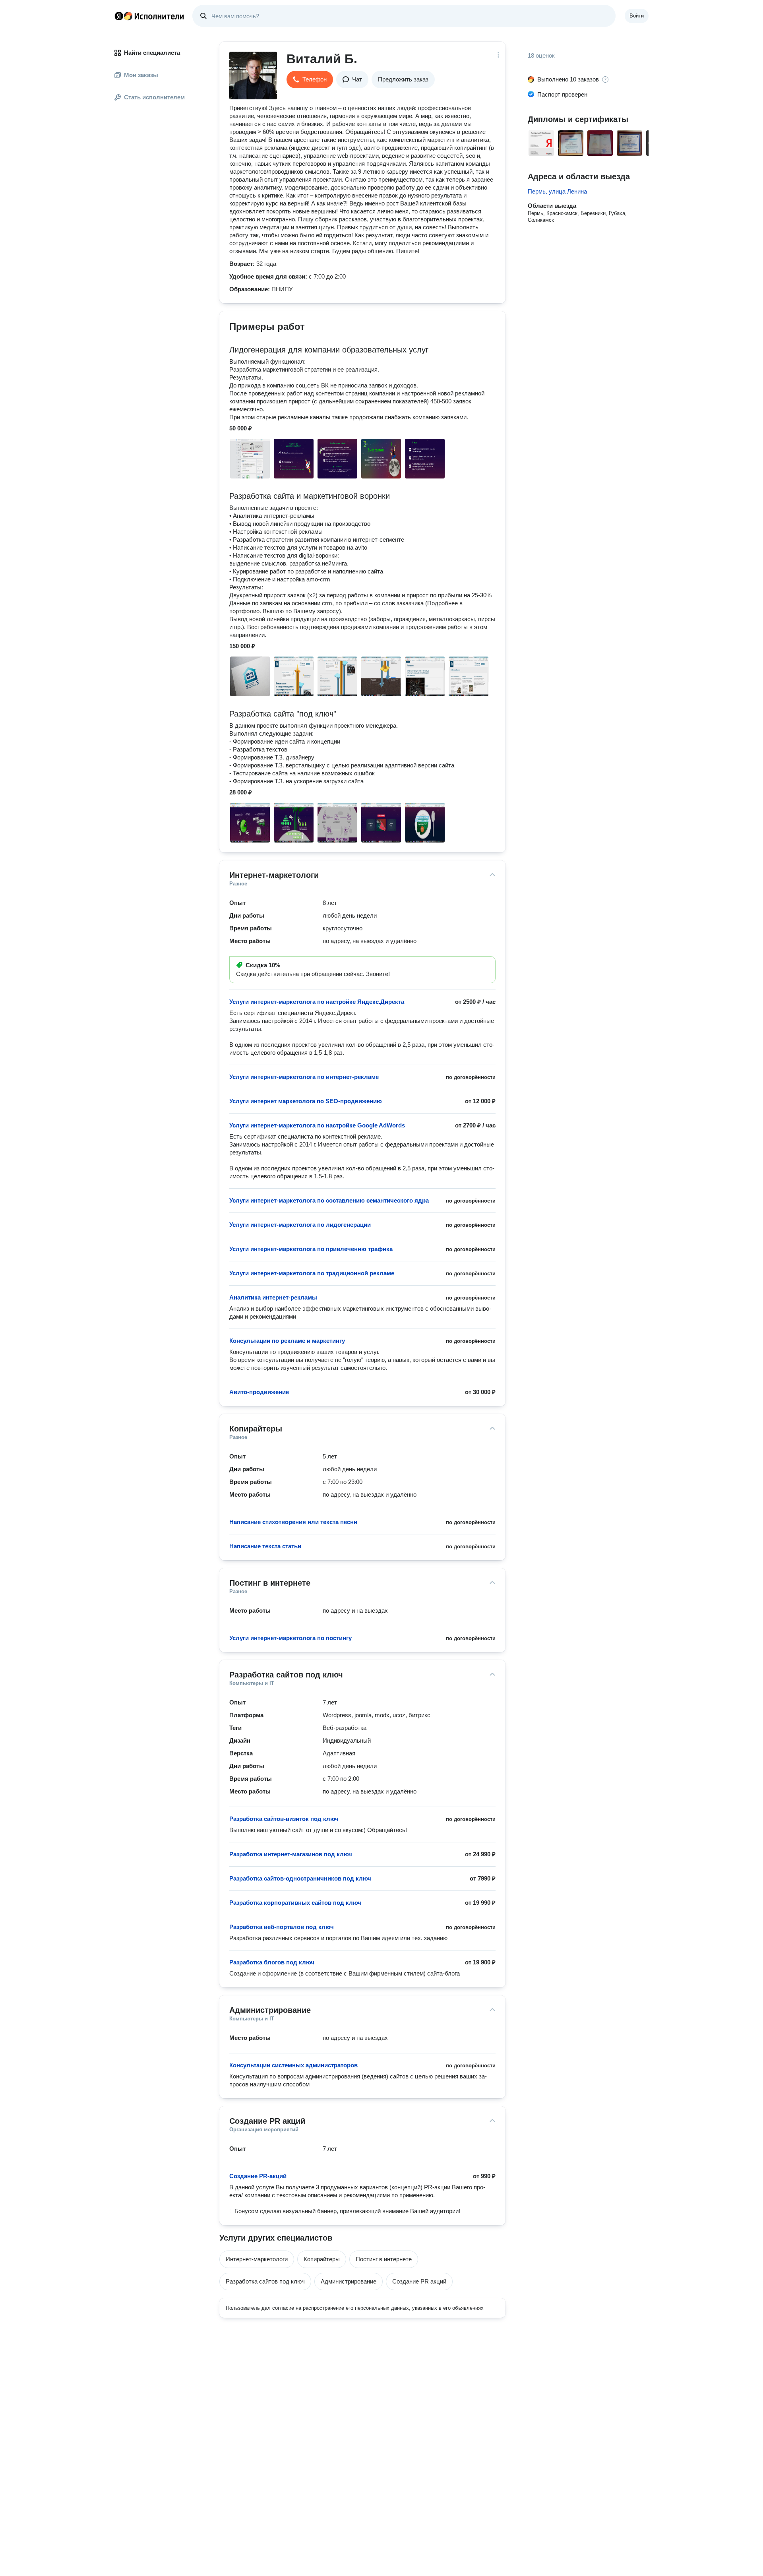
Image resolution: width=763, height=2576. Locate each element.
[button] (310, 79)
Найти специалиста (152, 53)
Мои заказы (141, 75)
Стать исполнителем (154, 97)
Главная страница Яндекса (119, 16)
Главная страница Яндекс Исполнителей (149, 16)
